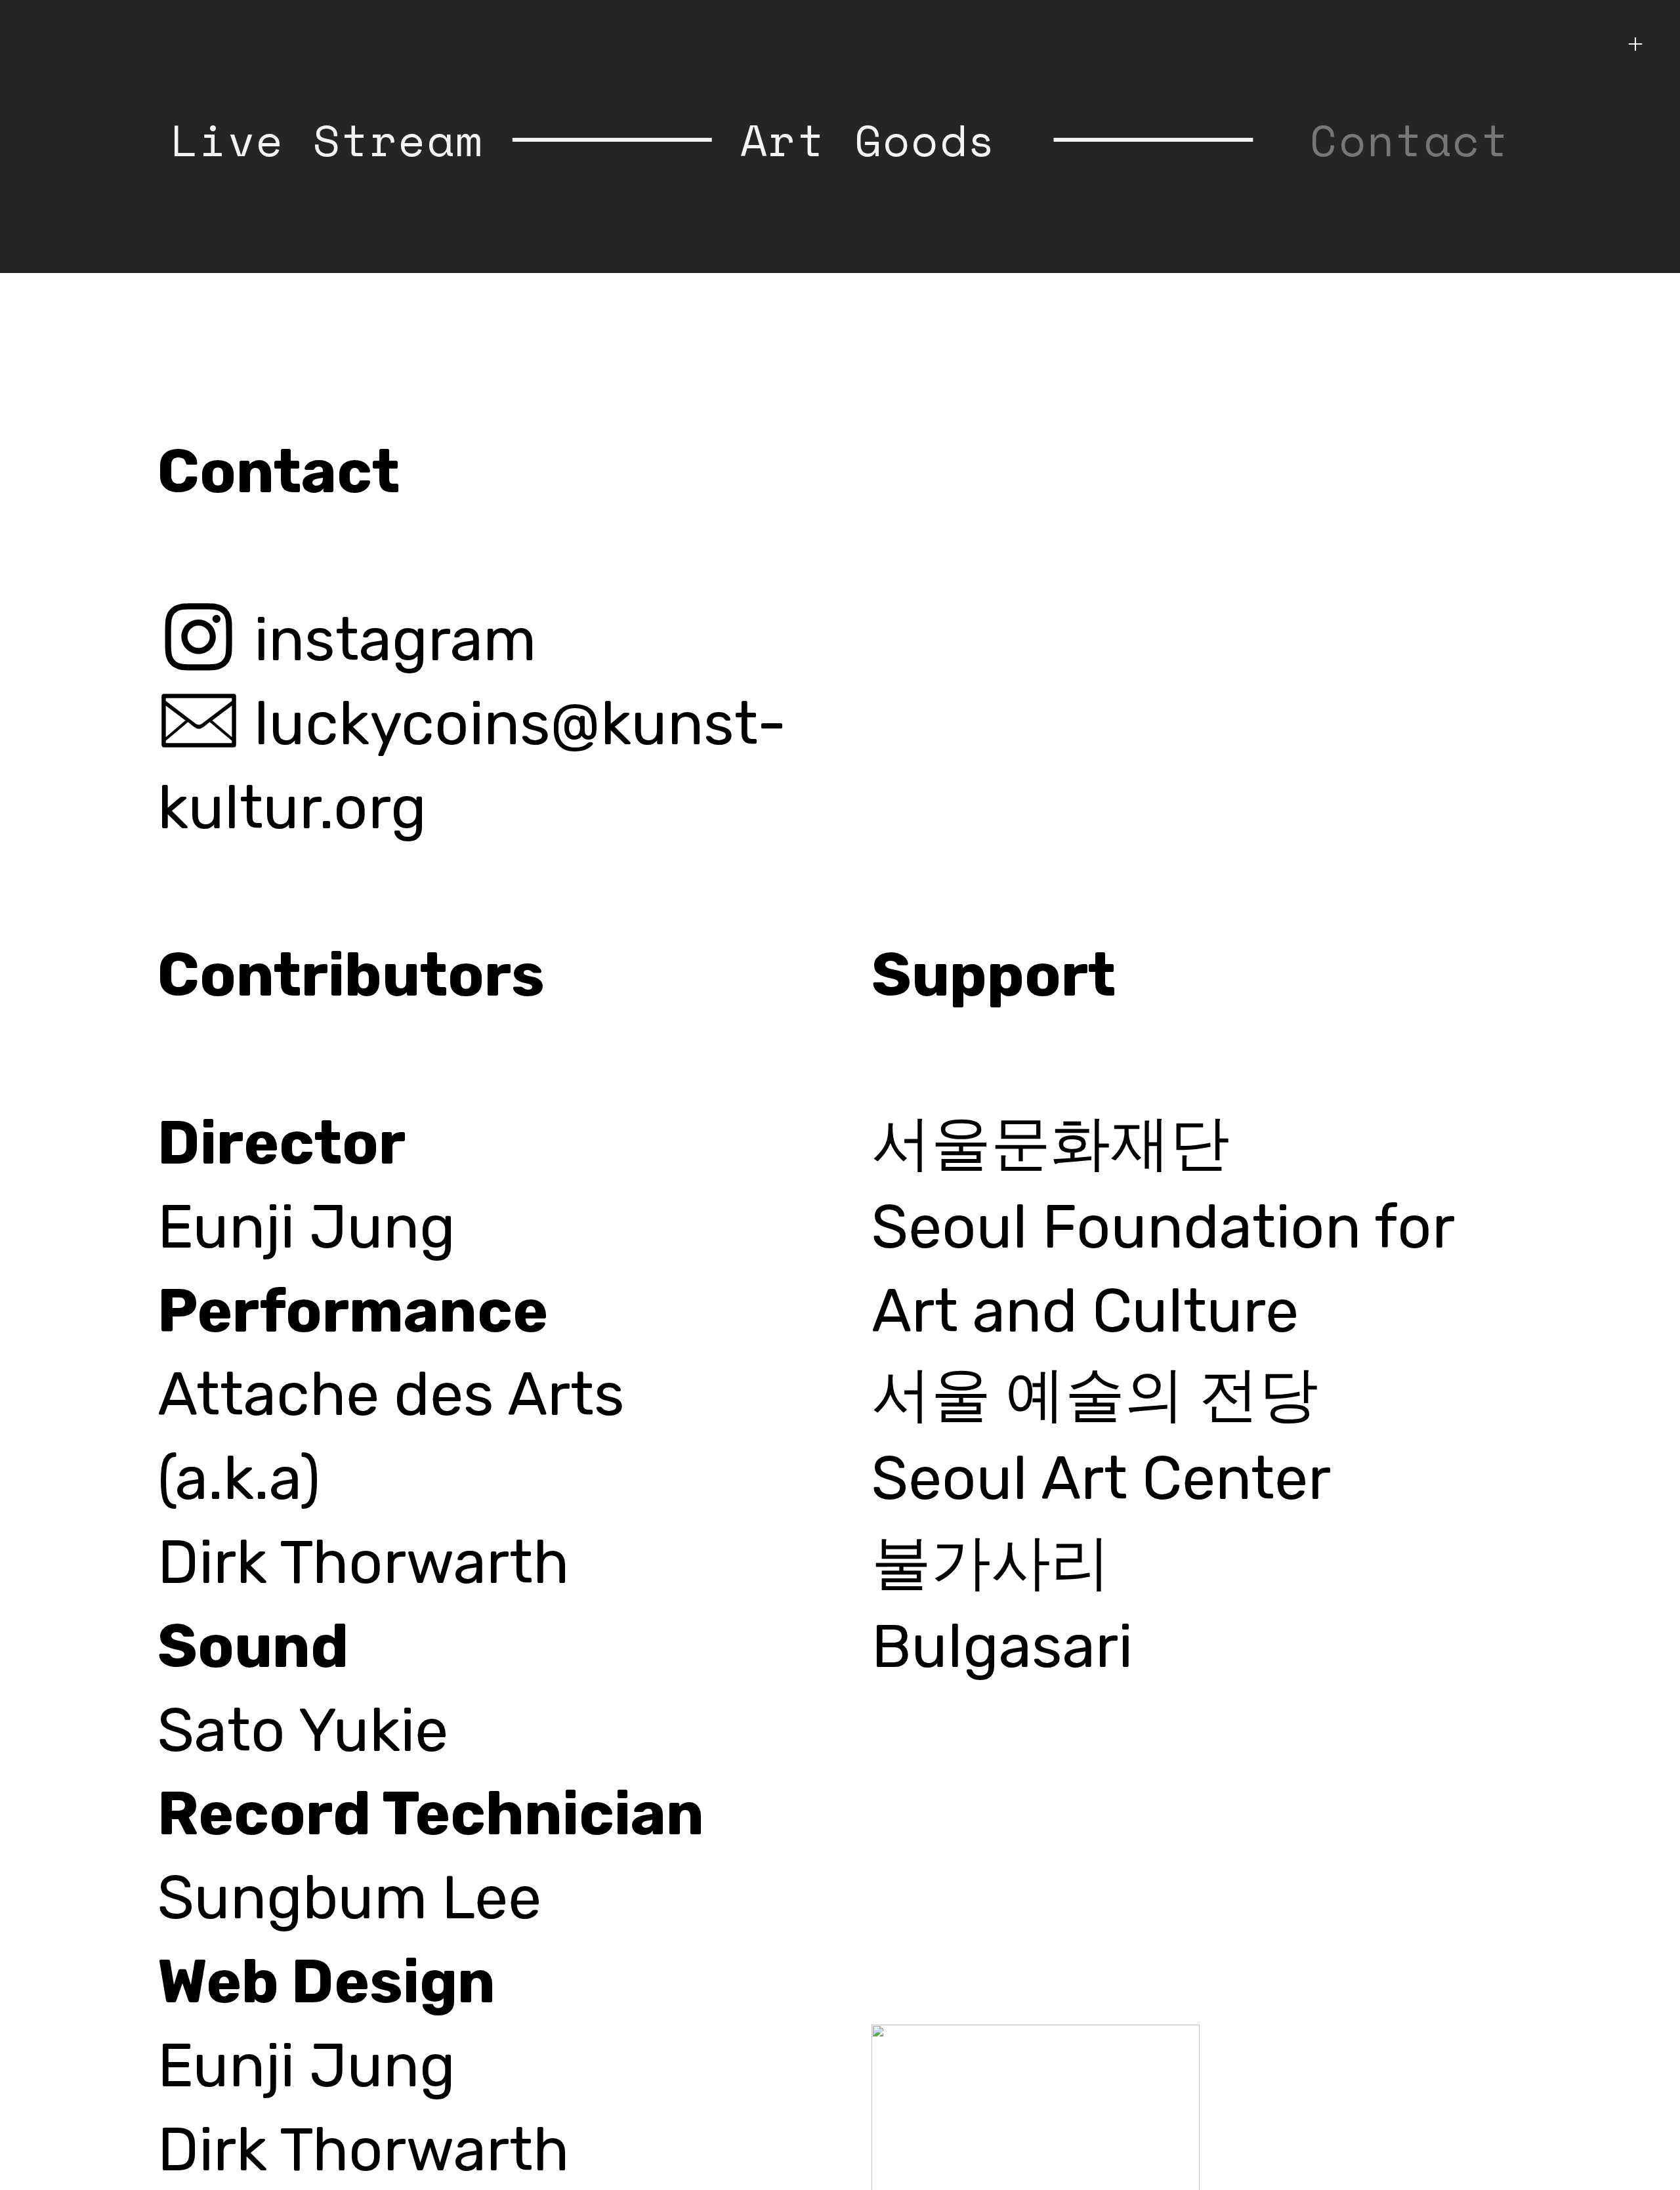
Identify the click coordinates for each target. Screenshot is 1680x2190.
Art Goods (869, 139)
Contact (1410, 139)
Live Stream (327, 139)
